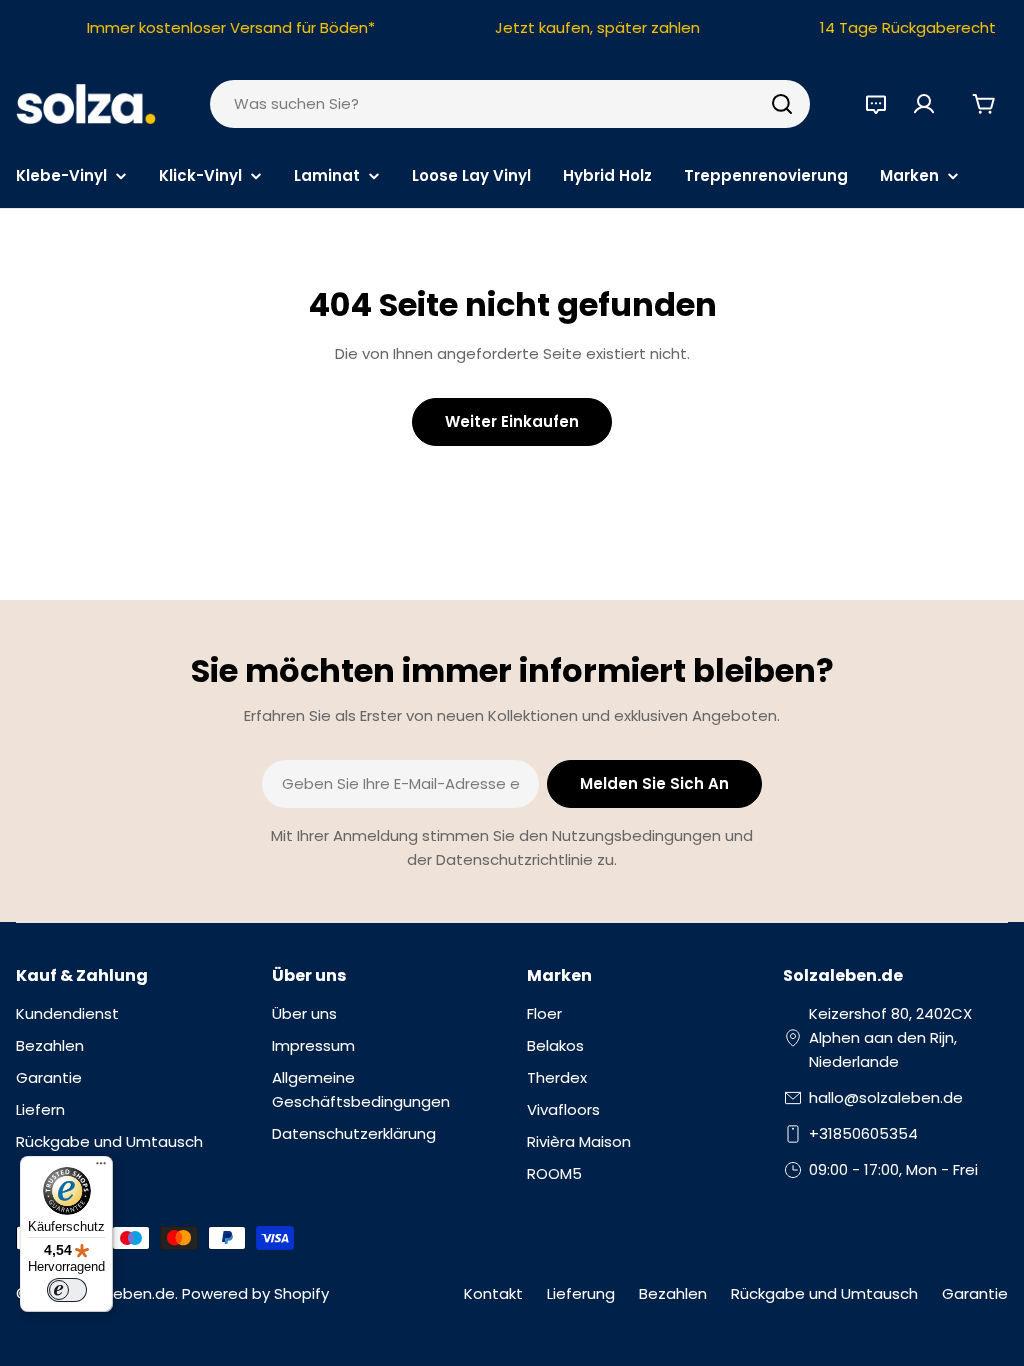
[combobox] (510, 104)
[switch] (67, 1290)
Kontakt (493, 1293)
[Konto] (924, 104)
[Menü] (101, 1168)
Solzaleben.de (122, 1293)
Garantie (975, 1293)
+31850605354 (863, 1133)
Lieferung (581, 1293)
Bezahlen (673, 1293)
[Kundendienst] (876, 104)
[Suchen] (782, 104)
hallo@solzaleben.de (886, 1097)
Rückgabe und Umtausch (824, 1293)
